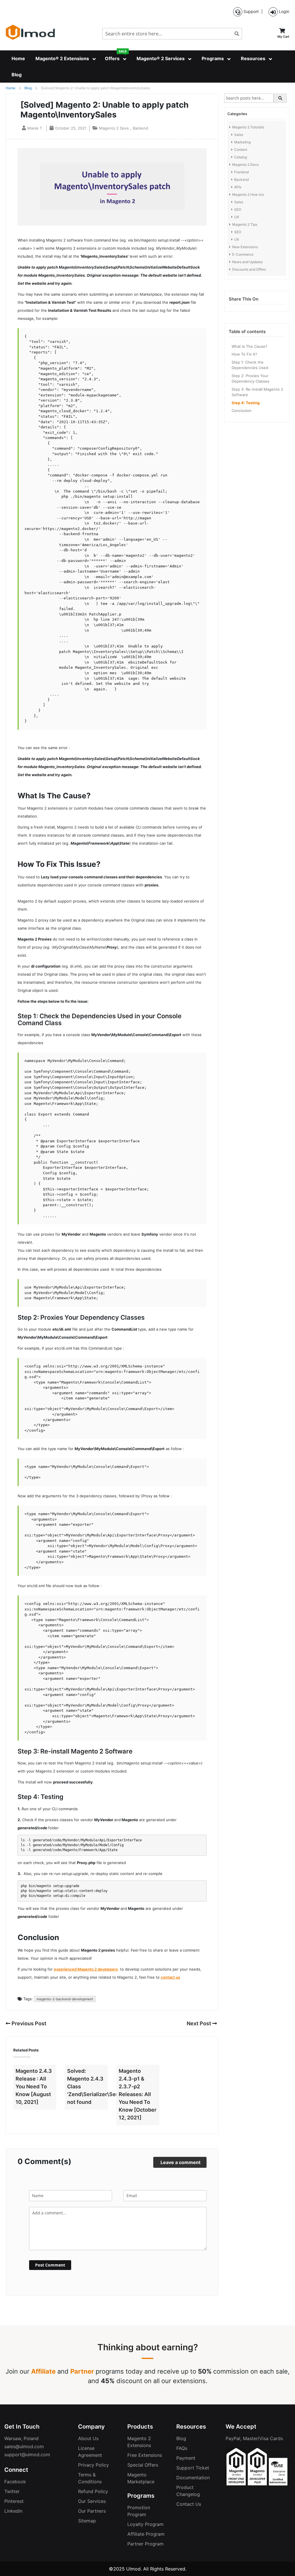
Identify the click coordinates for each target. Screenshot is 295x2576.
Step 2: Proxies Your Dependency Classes (250, 379)
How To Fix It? (244, 354)
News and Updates (247, 262)
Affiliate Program (146, 2534)
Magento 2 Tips (245, 224)
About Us (88, 2438)
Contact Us (189, 2504)
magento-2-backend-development (65, 1999)
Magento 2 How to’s (248, 194)
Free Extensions (145, 2455)
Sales (239, 135)
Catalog (241, 157)
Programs (213, 58)
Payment (186, 2458)
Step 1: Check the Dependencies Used (250, 365)
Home (18, 58)
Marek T (35, 128)
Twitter (12, 2491)
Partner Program (145, 2544)
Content (241, 150)
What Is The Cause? (249, 346)
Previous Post (28, 2023)
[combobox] (172, 34)
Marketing (242, 142)
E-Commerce (243, 254)
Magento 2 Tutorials (248, 127)
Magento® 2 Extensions (62, 58)
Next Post (199, 2023)
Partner (82, 2371)
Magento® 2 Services (161, 58)
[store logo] (30, 32)
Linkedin (13, 2511)
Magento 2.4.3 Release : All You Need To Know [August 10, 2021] (34, 2086)
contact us (170, 1977)
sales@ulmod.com (24, 2446)
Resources (253, 58)
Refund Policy (93, 2491)
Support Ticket (193, 2468)
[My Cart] (282, 30)
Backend (140, 128)
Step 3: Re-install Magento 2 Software (257, 392)
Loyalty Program (145, 2524)
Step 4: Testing (246, 403)
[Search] (280, 98)
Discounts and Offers (249, 269)
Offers (116, 56)
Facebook (15, 2482)
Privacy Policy (93, 2465)
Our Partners (92, 2511)
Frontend (241, 172)
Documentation (193, 2478)
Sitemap (87, 2521)
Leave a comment (180, 2162)
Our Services (92, 2501)
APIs (238, 187)
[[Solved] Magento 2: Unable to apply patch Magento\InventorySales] (112, 224)
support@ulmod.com (27, 2455)
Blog (17, 75)
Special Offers (143, 2465)
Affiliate (43, 2371)
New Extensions (245, 247)
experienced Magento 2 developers (86, 1969)
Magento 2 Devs (114, 128)
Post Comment (50, 2265)
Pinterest (14, 2501)
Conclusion (242, 411)
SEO (238, 209)
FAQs (182, 2448)
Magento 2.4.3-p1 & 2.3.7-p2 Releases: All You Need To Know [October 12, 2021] (138, 2094)
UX (237, 217)
